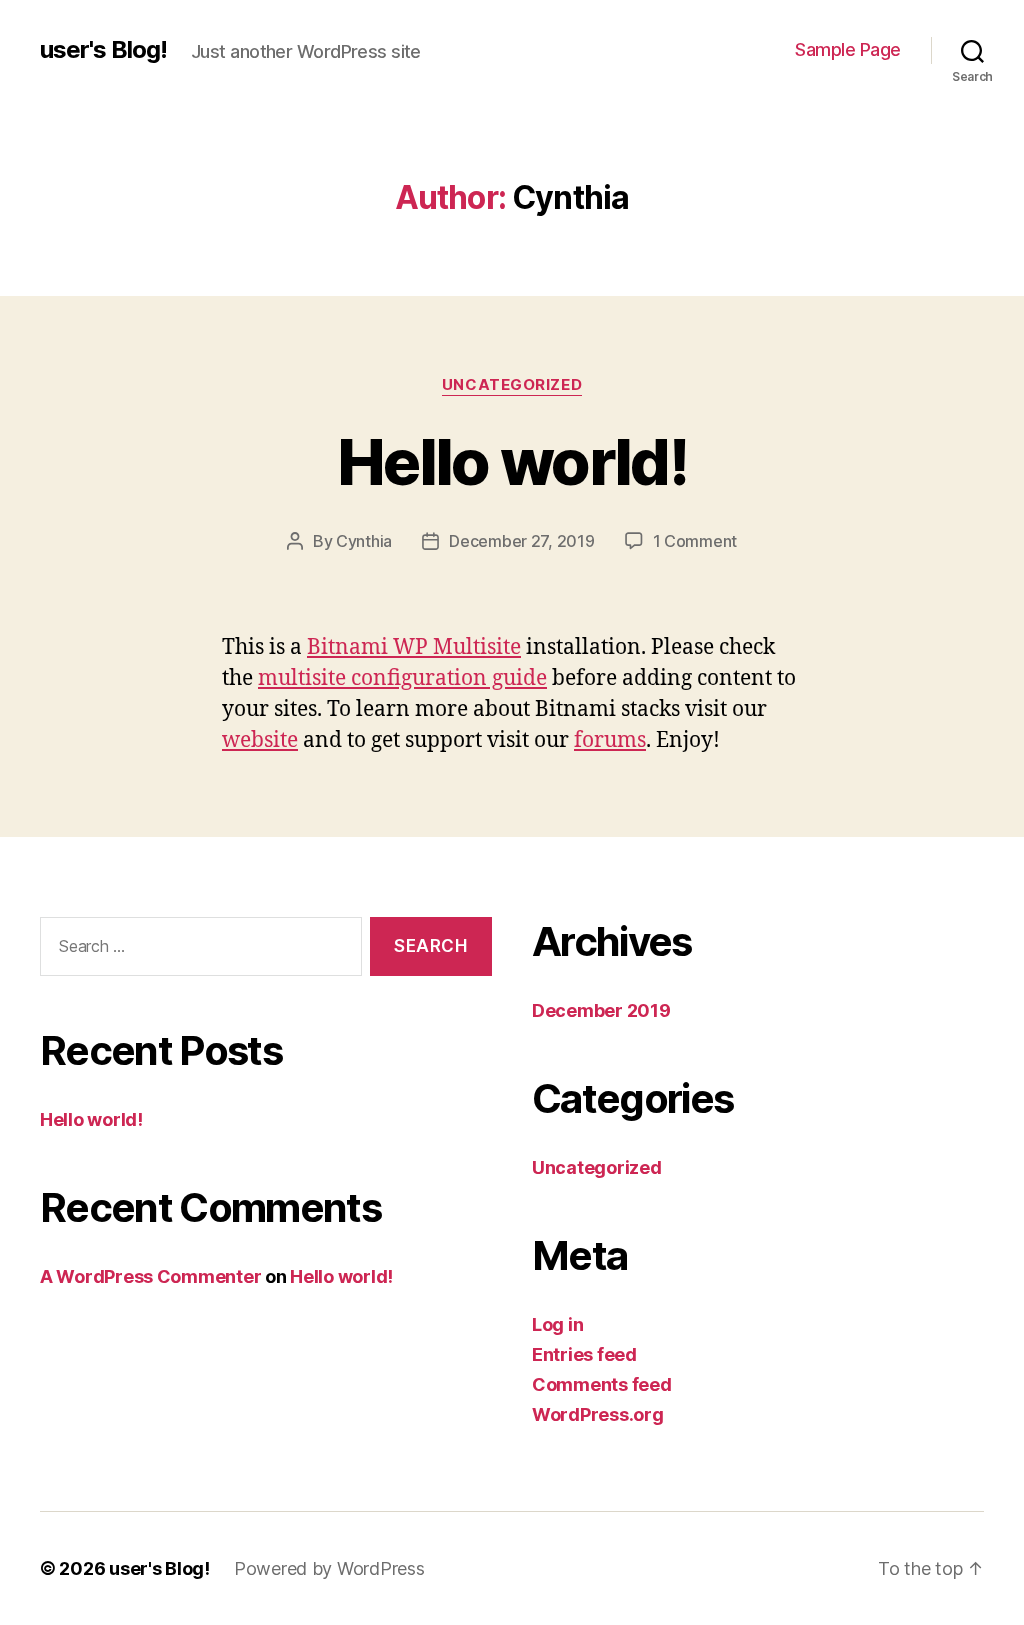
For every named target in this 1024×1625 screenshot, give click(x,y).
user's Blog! (103, 50)
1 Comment (695, 541)
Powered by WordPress (329, 1568)
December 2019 (601, 1010)
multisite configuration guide (402, 678)
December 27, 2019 (521, 541)
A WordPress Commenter (150, 1276)
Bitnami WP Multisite (414, 647)
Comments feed (602, 1384)
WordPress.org (598, 1414)
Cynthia (364, 541)
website (260, 740)
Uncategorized (512, 385)
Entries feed (584, 1354)
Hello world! (512, 461)
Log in (557, 1324)
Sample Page (848, 49)
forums (610, 740)
